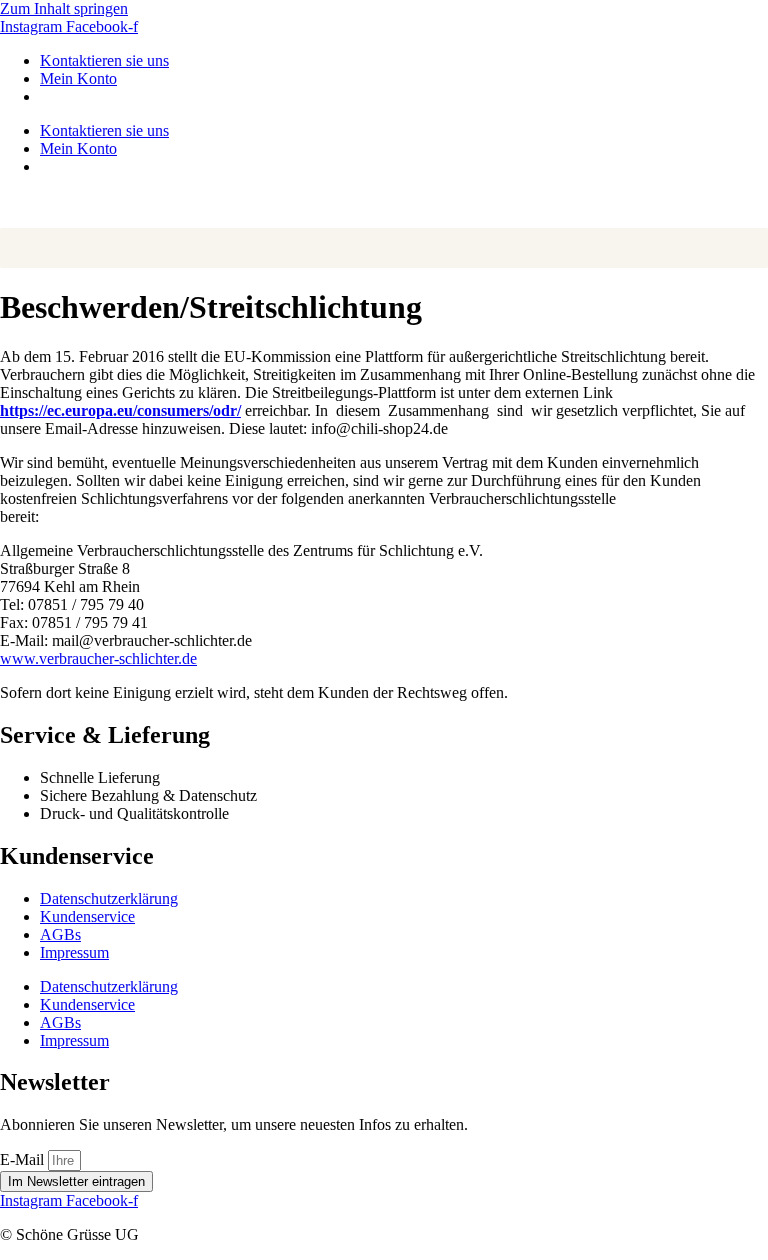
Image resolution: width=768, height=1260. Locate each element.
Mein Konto (78, 78)
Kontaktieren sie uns (104, 60)
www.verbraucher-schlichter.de (98, 658)
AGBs (60, 934)
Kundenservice (87, 916)
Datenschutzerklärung (109, 898)
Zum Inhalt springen (64, 8)
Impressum (74, 952)
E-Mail (24, 1159)
